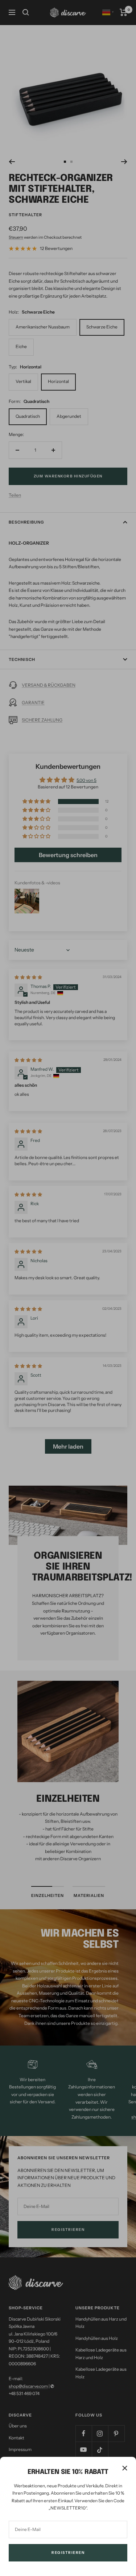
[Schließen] (125, 2468)
